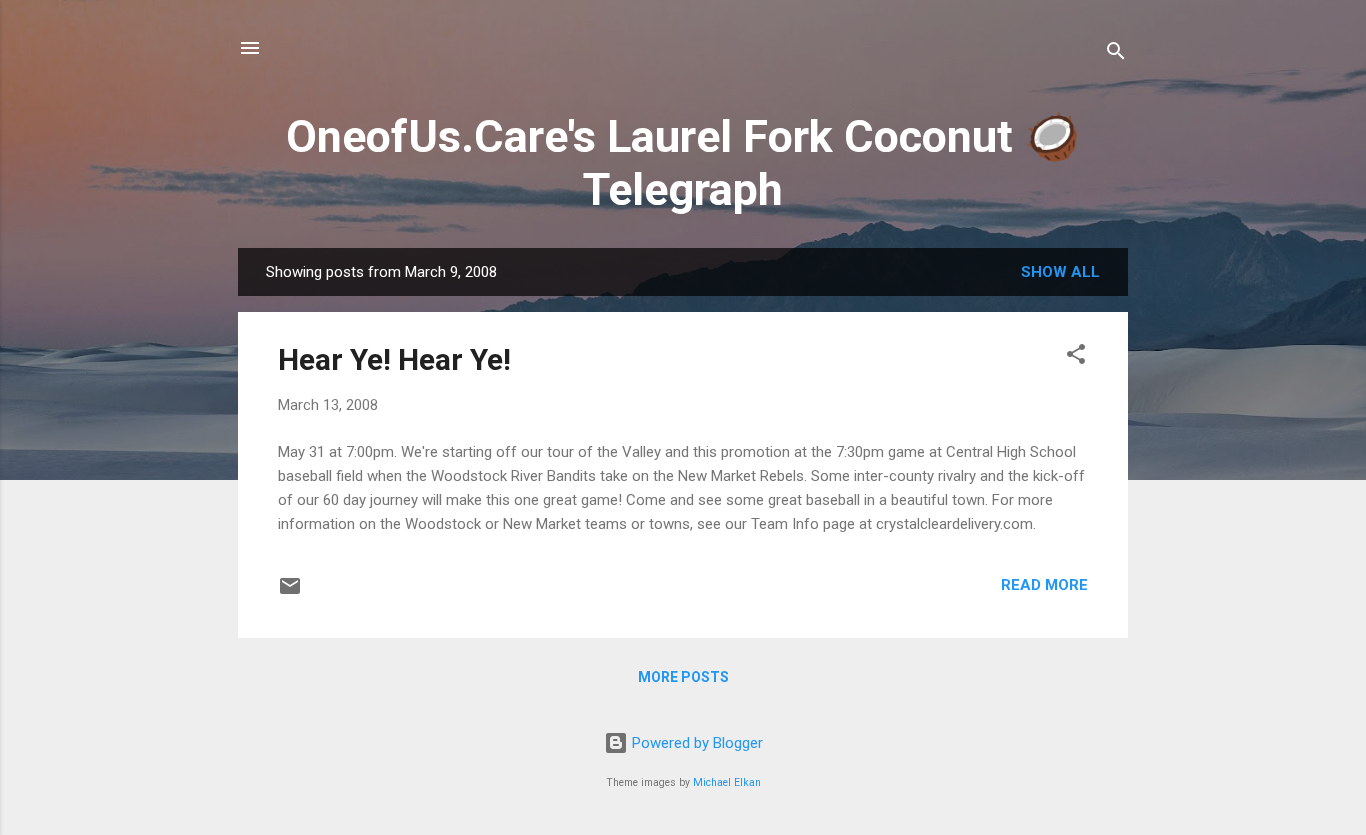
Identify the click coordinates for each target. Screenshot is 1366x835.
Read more (1044, 585)
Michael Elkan (727, 782)
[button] (1076, 357)
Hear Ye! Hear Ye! (394, 359)
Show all (1060, 272)
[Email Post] (290, 593)
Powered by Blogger (695, 743)
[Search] (1116, 54)
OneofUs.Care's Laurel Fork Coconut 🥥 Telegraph (683, 163)
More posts (683, 677)
